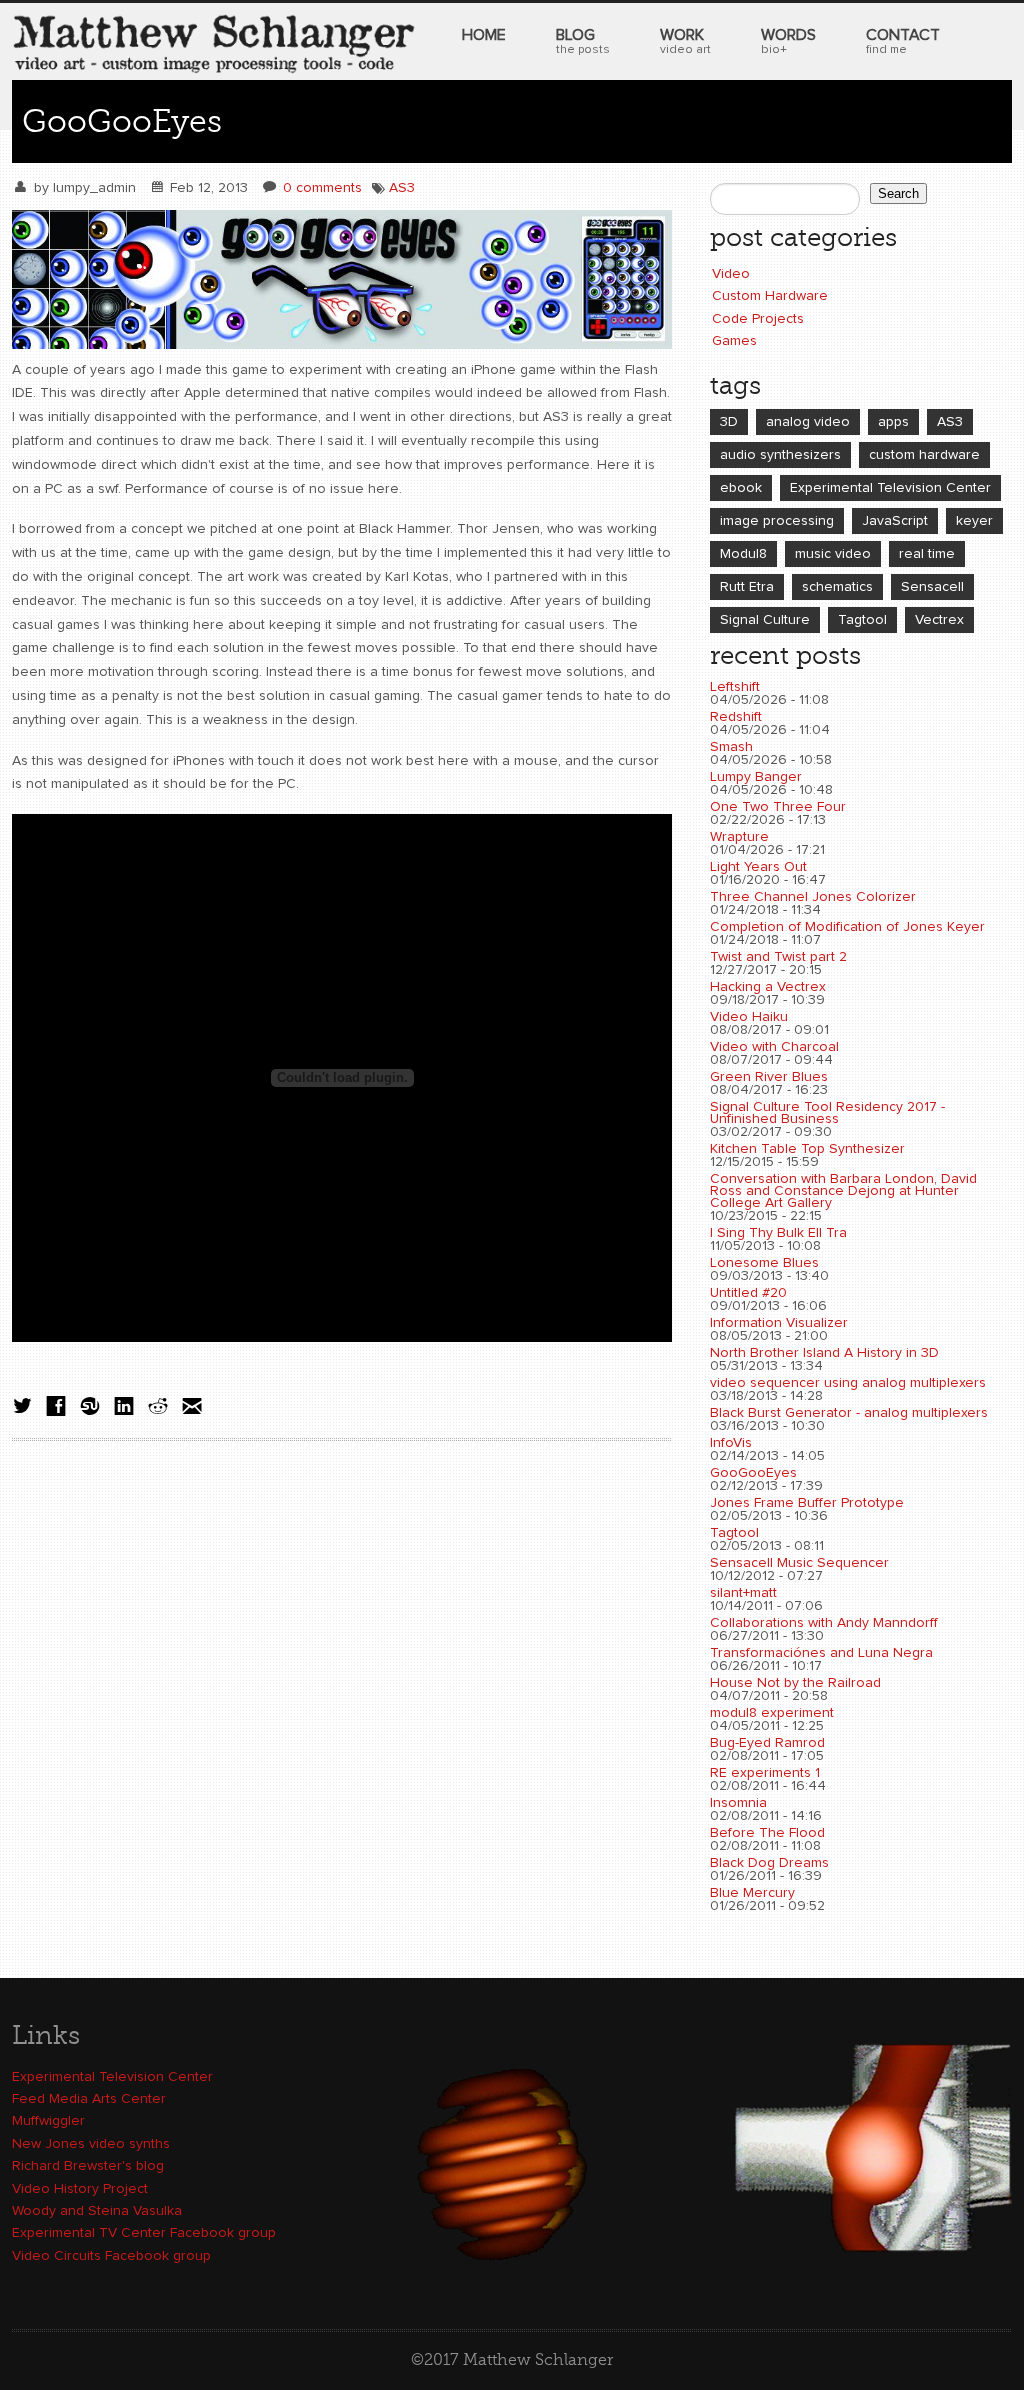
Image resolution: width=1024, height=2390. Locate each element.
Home (484, 35)
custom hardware (924, 455)
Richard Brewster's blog (88, 2166)
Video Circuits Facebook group (111, 2256)
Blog (583, 41)
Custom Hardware (770, 296)
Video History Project (80, 2189)
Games (734, 341)
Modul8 (743, 554)
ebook (741, 488)
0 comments (322, 188)
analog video (808, 422)
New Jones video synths (91, 2144)
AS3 (402, 188)
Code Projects (758, 319)
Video (731, 274)
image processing (777, 521)
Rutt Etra (747, 587)
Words (788, 41)
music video (833, 554)
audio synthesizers (780, 455)
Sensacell (932, 587)
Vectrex (939, 620)
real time (927, 554)
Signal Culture (765, 620)
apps (893, 422)
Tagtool (862, 620)
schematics (837, 587)
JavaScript (895, 521)
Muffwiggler (48, 2121)
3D (729, 422)
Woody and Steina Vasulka (97, 2211)
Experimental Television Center (890, 488)
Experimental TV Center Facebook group (144, 2233)
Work (685, 41)
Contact (903, 41)
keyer (974, 521)
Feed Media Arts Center (89, 2099)
